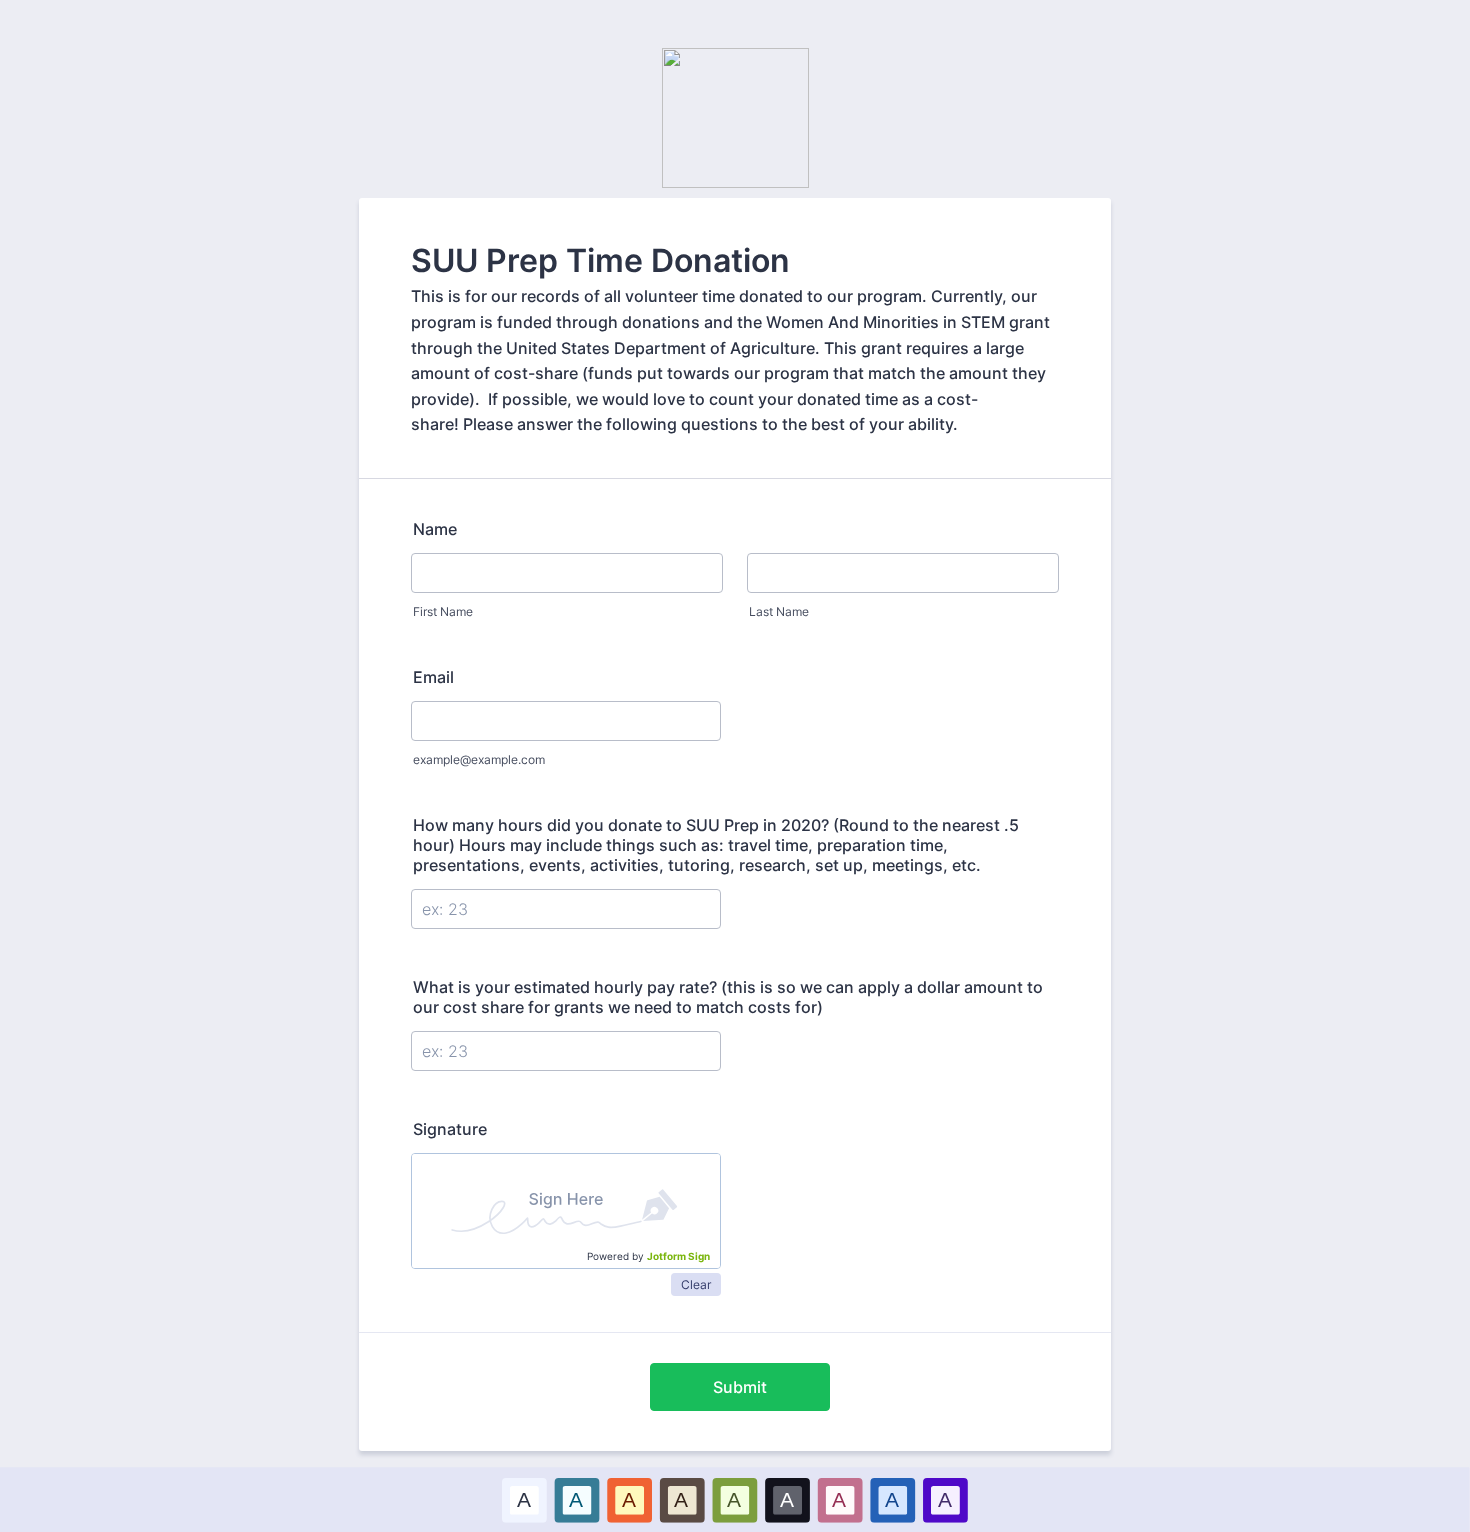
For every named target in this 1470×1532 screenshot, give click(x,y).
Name (435, 529)
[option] (524, 1499)
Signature (450, 1129)
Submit (740, 1387)
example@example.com (479, 759)
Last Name (779, 611)
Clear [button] (696, 1284)
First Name (443, 611)
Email (433, 677)
